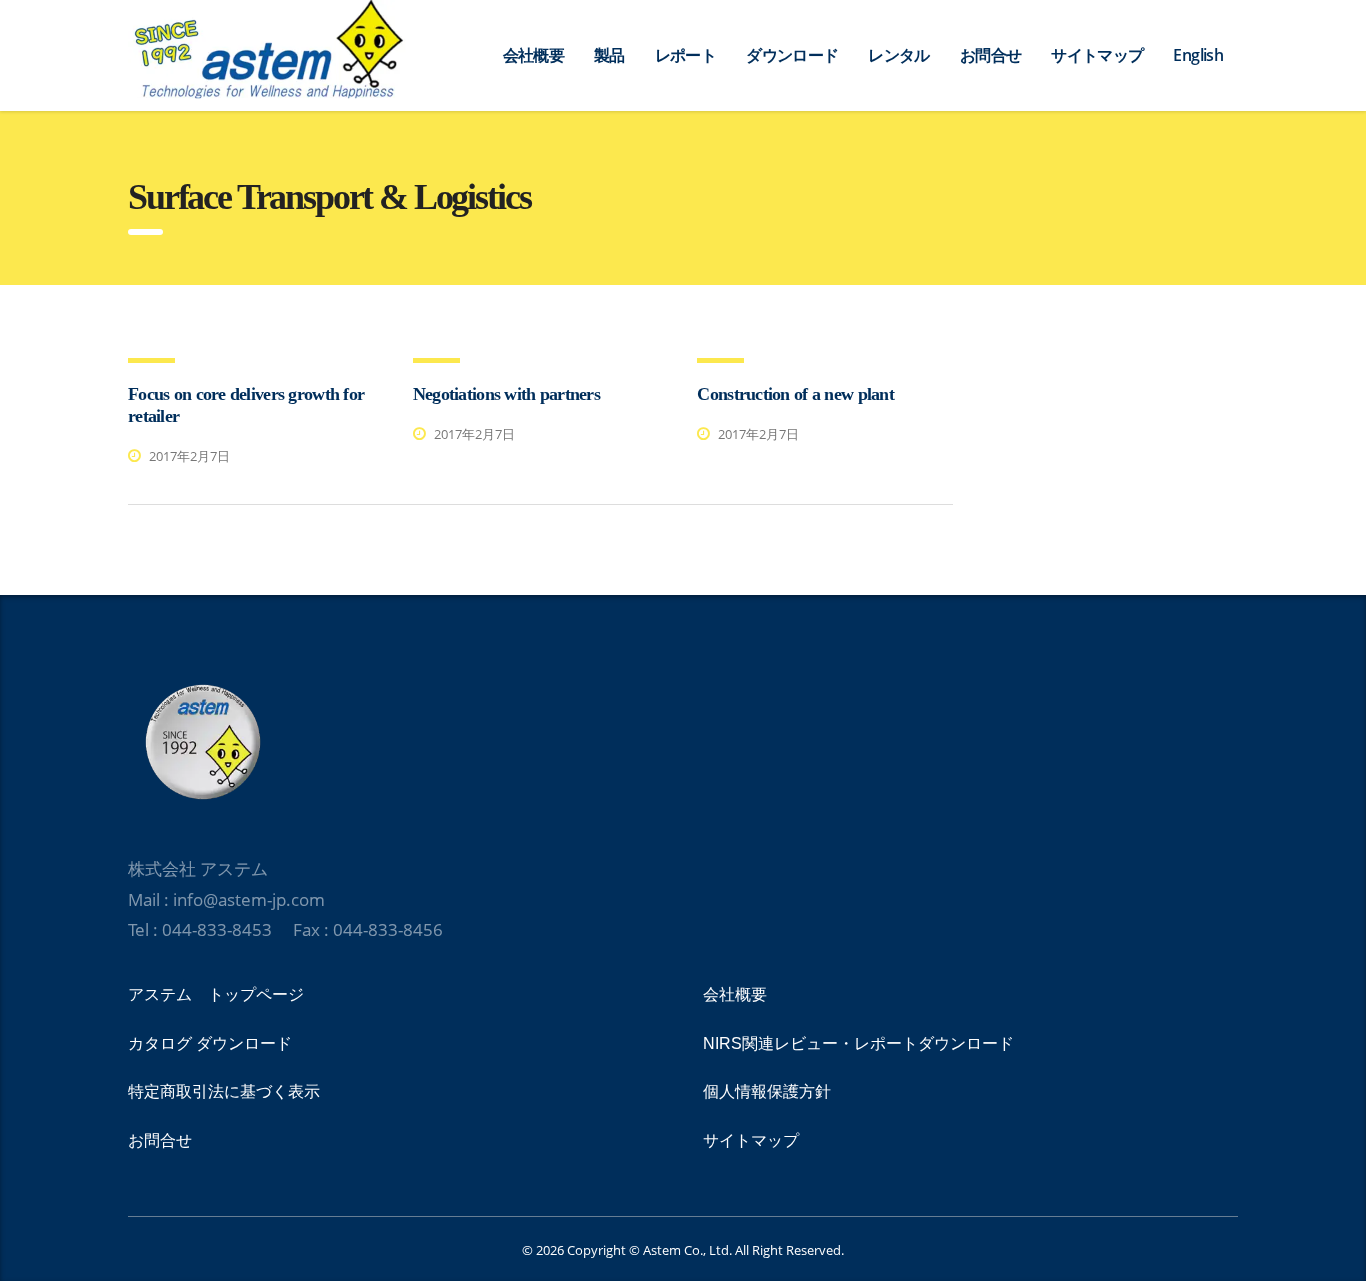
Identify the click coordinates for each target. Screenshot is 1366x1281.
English (1198, 55)
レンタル (898, 55)
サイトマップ (1097, 55)
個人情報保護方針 (767, 1091)
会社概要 (533, 55)
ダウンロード (792, 55)
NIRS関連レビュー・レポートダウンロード (858, 1043)
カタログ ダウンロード (210, 1043)
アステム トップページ (216, 994)
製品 (609, 55)
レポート (685, 55)
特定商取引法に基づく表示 (224, 1091)
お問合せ (990, 55)
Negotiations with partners (506, 394)
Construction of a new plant (795, 394)
